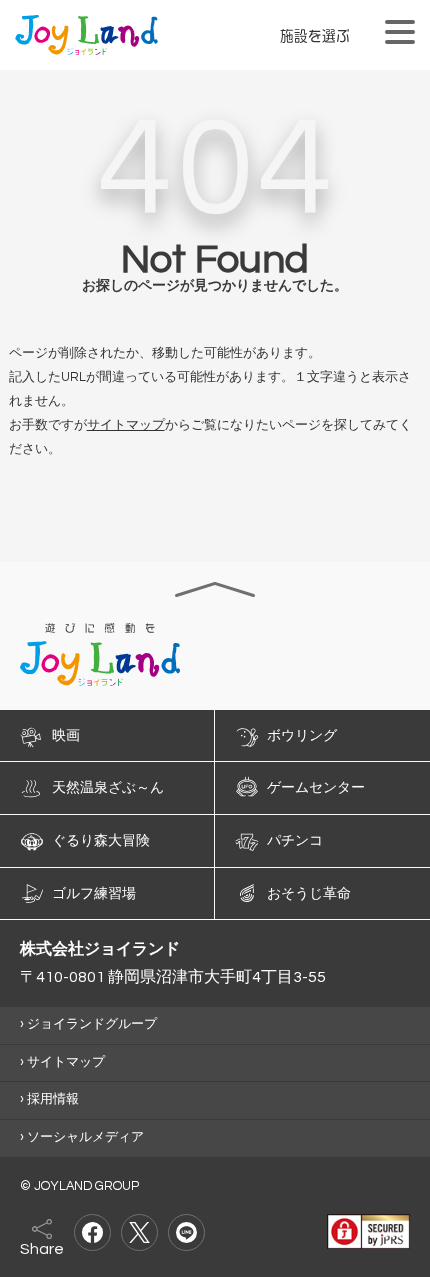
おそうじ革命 (309, 893)
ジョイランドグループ (92, 1024)
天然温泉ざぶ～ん (108, 788)
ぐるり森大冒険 (101, 841)
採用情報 (53, 1099)
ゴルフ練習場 (94, 893)
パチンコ (295, 841)
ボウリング (302, 735)
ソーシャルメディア (85, 1137)
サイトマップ (126, 425)
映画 (66, 735)
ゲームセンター (316, 788)
